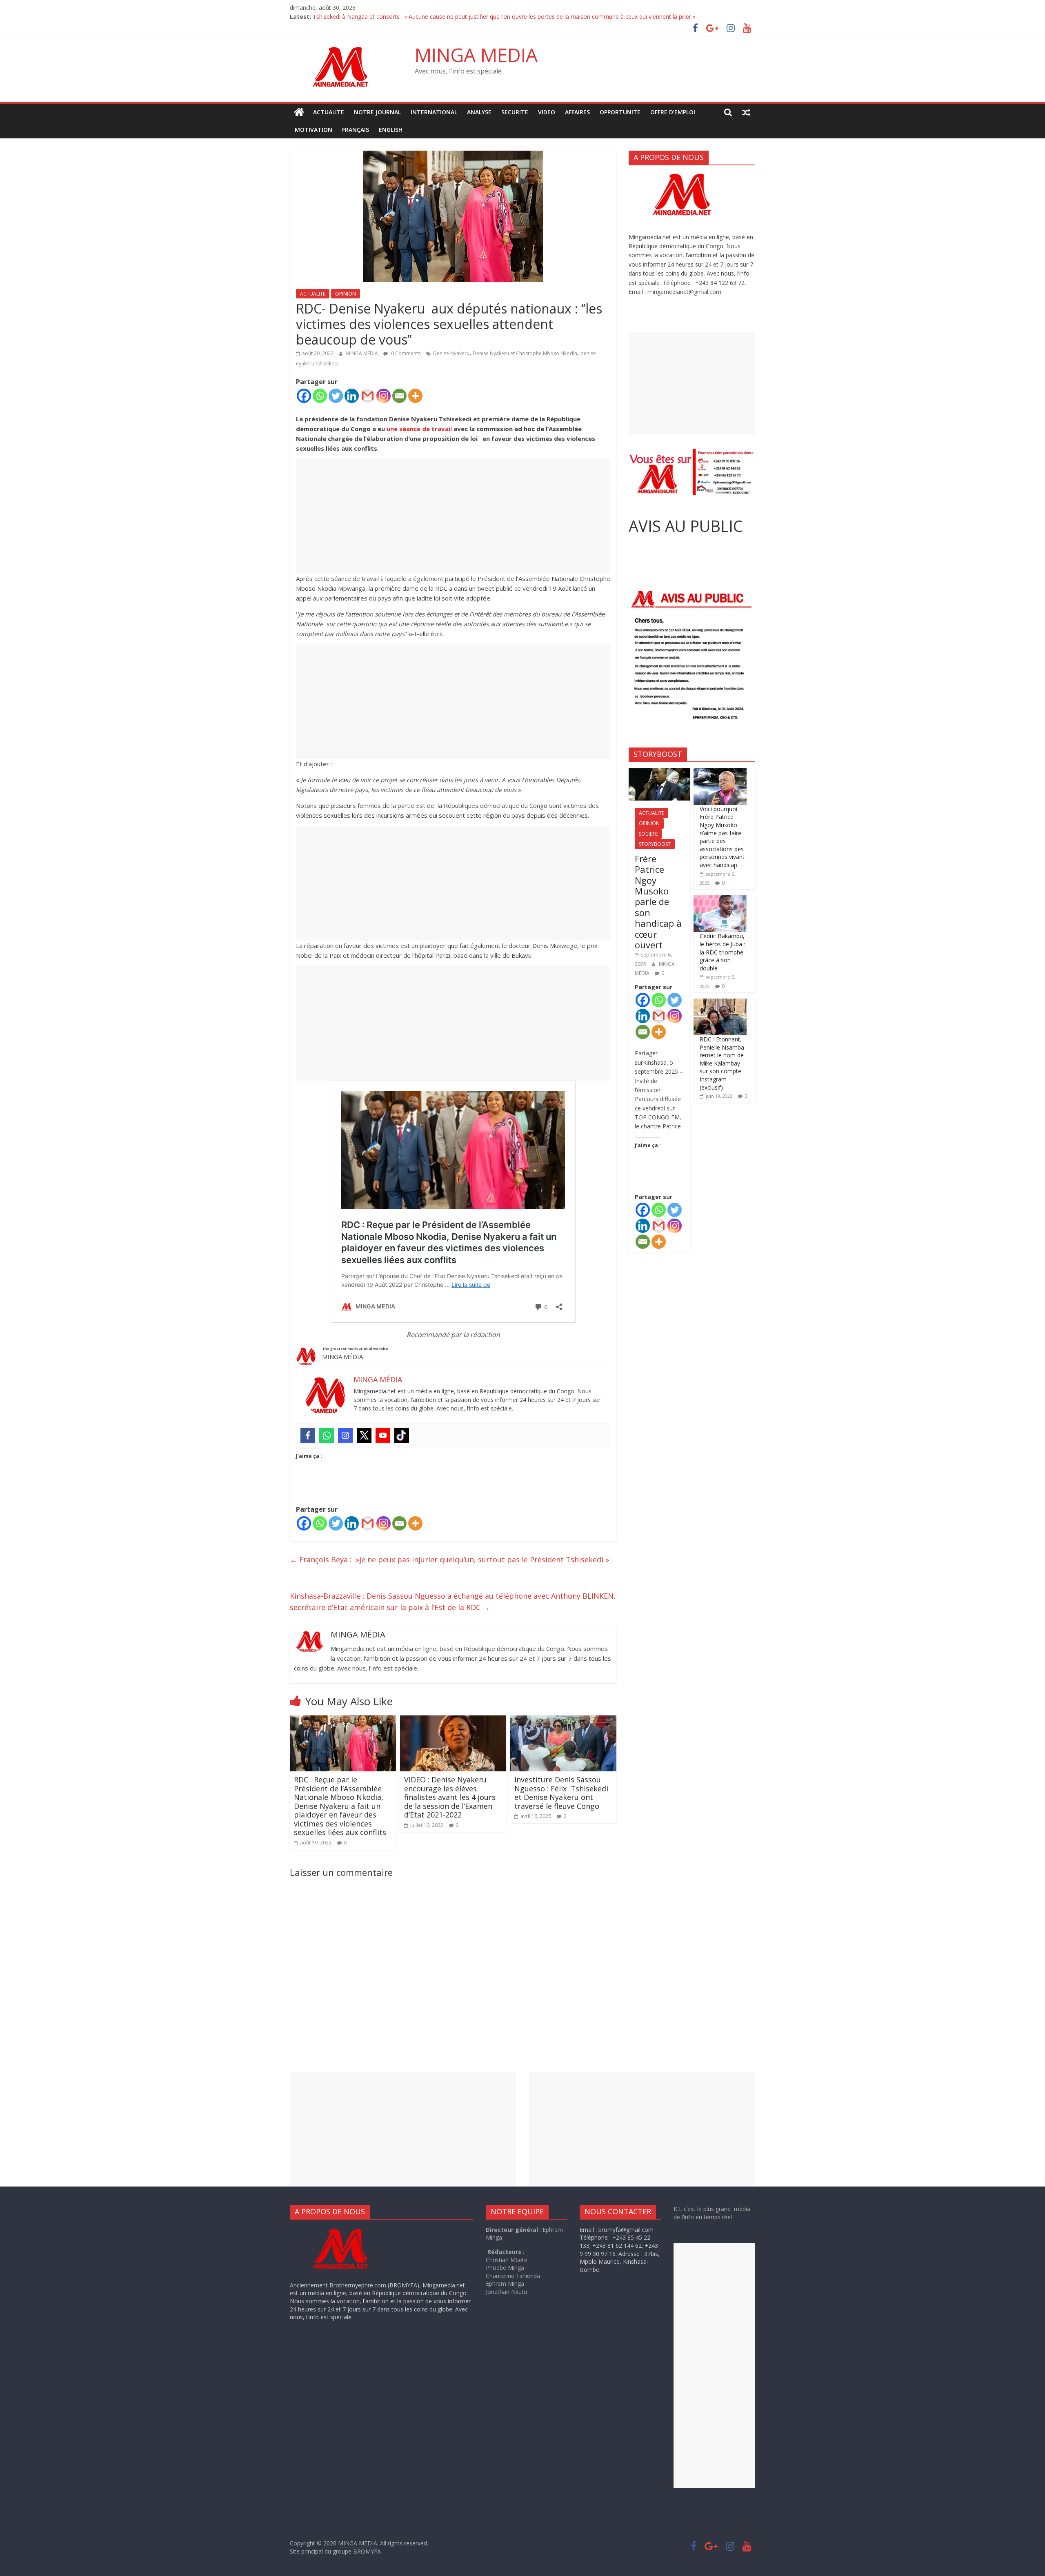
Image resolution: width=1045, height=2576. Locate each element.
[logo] (348, 2230)
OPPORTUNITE (620, 112)
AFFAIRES (577, 112)
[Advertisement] (453, 516)
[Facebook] (304, 396)
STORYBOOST (655, 844)
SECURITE (515, 112)
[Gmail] (368, 396)
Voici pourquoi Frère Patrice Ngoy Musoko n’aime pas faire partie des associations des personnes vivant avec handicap (722, 837)
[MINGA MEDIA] (299, 112)
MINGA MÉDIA (363, 353)
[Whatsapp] (320, 396)
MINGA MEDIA (476, 55)
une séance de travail (420, 429)
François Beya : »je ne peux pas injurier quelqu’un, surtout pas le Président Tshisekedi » (449, 1559)
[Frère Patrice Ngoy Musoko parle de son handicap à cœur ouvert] (659, 773)
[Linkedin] (352, 396)
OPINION (346, 294)
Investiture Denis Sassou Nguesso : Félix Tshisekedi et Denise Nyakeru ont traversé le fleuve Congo (561, 1793)
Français (356, 130)
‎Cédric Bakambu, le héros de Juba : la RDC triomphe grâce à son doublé (722, 952)
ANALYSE (479, 112)
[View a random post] (746, 112)
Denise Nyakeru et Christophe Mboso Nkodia (525, 353)
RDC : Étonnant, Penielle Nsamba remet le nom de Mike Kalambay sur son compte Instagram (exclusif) (722, 1063)
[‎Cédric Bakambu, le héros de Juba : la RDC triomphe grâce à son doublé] (720, 900)
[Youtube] (383, 1435)
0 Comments (405, 353)
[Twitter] (336, 396)
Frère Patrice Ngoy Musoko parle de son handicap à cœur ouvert (658, 902)
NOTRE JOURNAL (377, 112)
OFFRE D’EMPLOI (673, 112)
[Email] (399, 396)
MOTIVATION (313, 130)
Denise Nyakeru (451, 353)
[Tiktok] (402, 1435)
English (391, 130)
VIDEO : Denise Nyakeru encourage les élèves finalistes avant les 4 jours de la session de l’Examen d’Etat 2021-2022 (450, 1797)
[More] (415, 396)
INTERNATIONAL (434, 112)
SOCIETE (648, 834)
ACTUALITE (329, 112)
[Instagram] (384, 396)
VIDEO (547, 112)
